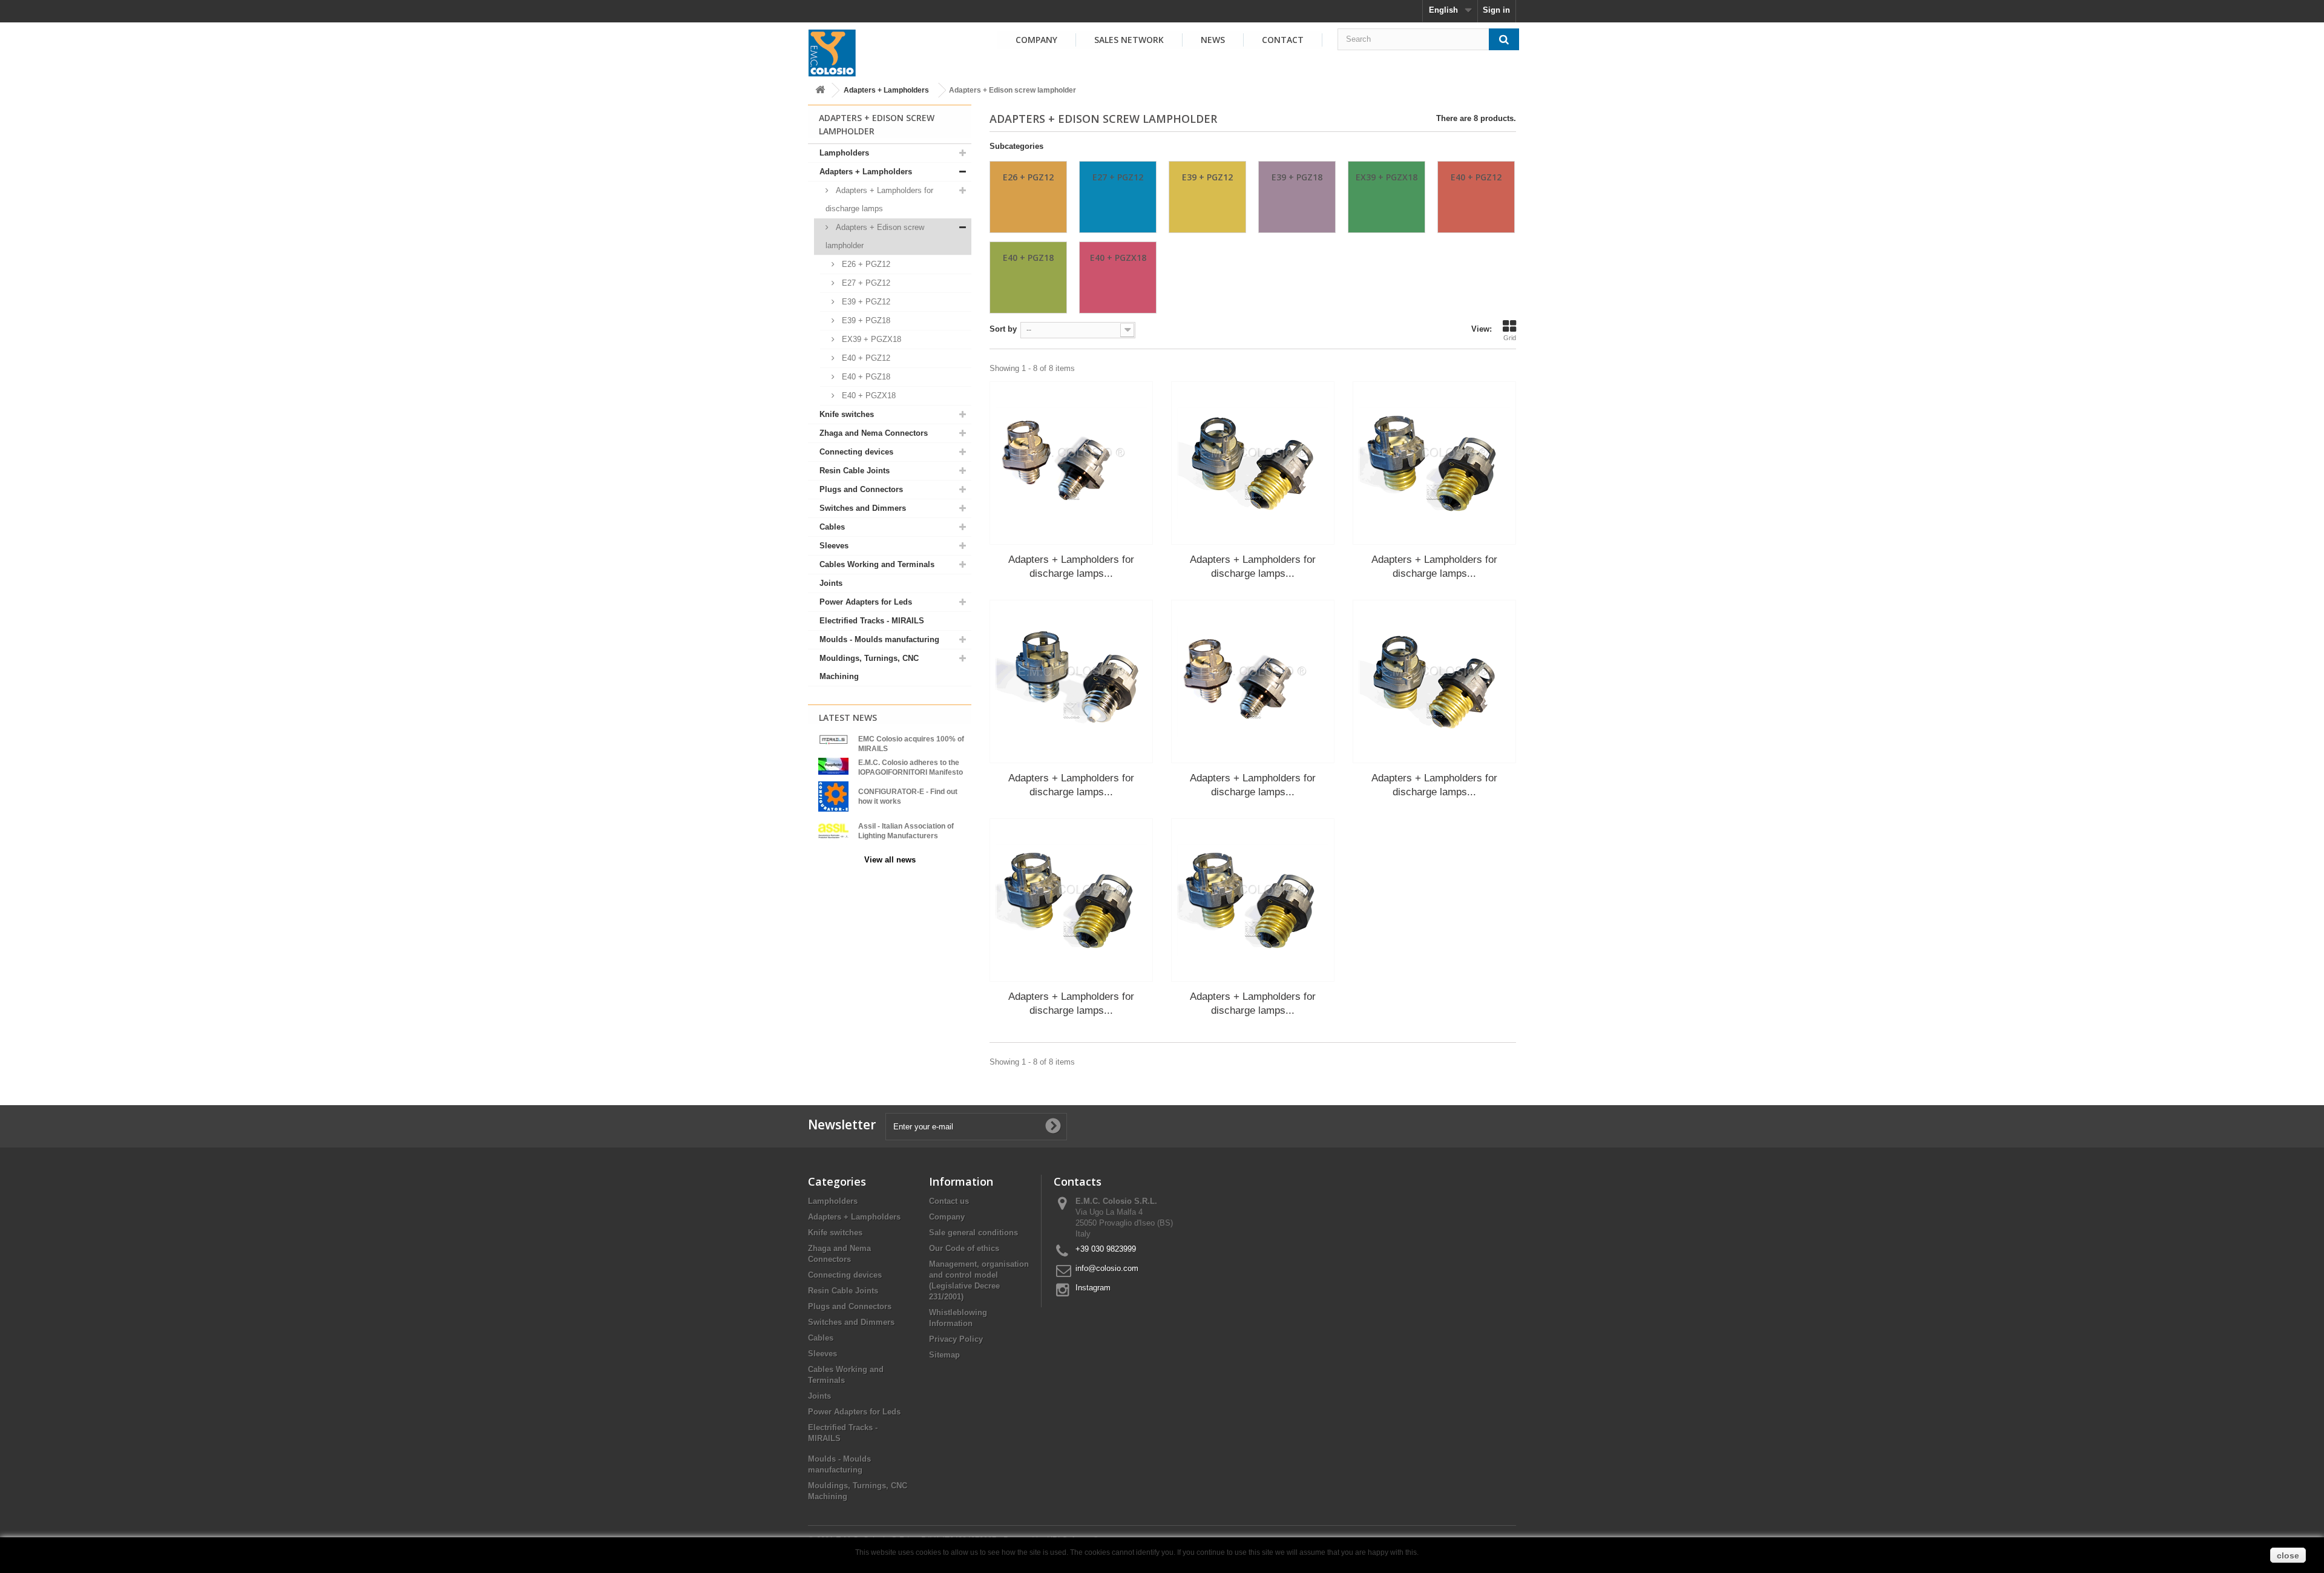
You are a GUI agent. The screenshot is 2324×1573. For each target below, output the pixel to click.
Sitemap (944, 1355)
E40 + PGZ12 (865, 358)
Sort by (1003, 329)
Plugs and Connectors (861, 489)
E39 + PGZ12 (865, 302)
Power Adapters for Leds (866, 602)
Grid (1510, 338)
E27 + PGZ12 (865, 283)
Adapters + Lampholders (886, 90)
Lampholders (844, 153)
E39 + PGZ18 (865, 320)
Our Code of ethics (964, 1248)
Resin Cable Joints (855, 471)
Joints (831, 583)
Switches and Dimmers (863, 508)
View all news (890, 860)
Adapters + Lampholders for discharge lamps (879, 199)
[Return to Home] (820, 90)
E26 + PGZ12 (865, 264)
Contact (1283, 40)
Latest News (848, 718)
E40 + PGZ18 (865, 377)
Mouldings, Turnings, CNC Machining (869, 667)
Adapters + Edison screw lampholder (875, 236)
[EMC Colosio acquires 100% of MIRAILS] (833, 740)
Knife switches (847, 414)
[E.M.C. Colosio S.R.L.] (832, 53)
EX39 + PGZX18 (870, 339)
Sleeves (834, 546)
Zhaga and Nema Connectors (874, 433)
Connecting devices (856, 452)
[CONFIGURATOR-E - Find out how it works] (833, 796)
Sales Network (1129, 40)
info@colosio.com (1107, 1268)
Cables (832, 527)
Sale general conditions (973, 1233)
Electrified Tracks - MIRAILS (872, 621)
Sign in (1496, 10)
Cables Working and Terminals (877, 564)
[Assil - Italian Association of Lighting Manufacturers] (833, 830)
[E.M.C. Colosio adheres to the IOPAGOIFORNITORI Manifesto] (833, 766)
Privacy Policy (956, 1339)
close (2288, 1555)
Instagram (1093, 1288)
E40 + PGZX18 (868, 396)
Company (1036, 40)
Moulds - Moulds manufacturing (879, 639)
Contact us (949, 1201)
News (1213, 40)
